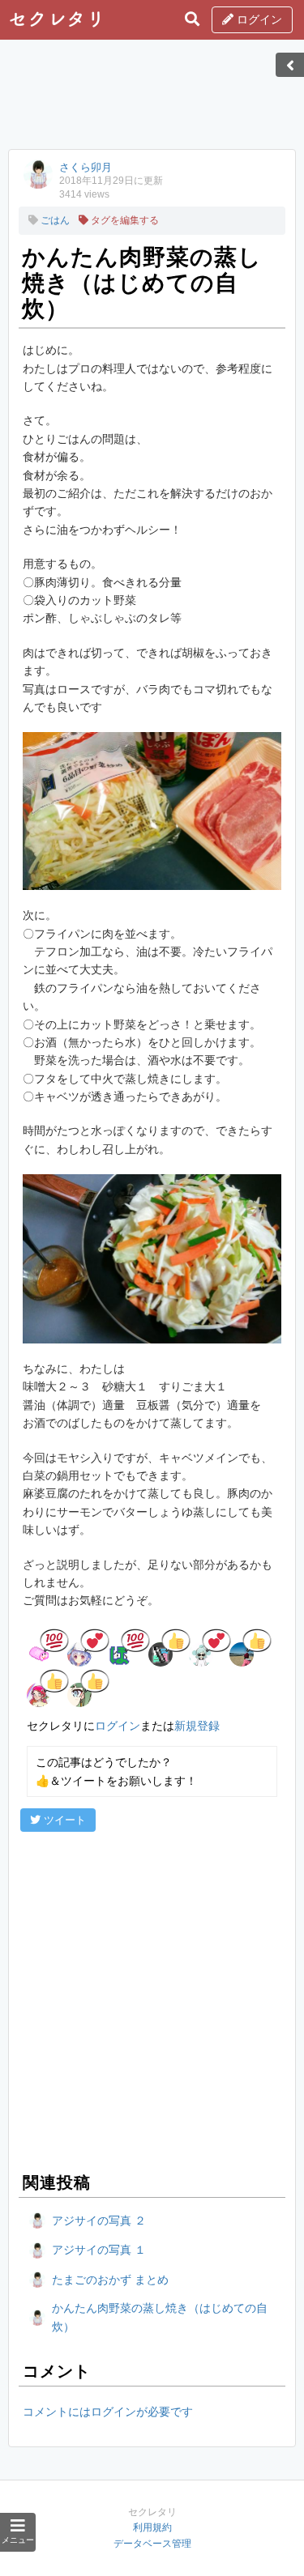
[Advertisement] (152, 100)
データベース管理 (152, 2544)
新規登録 (197, 1726)
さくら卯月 (86, 167)
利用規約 (152, 2527)
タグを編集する (124, 220)
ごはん (54, 220)
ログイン (258, 19)
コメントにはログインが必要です (108, 2412)
